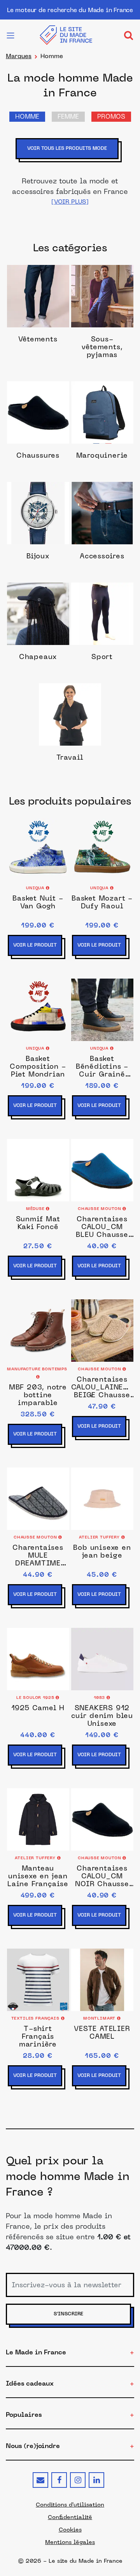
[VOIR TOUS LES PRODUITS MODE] (70, 160)
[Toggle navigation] (128, 35)
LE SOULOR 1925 (36, 1698)
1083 (100, 1698)
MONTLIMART (100, 2019)
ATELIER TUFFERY (100, 1538)
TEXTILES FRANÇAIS (36, 2019)
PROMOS (111, 117)
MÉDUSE (36, 1209)
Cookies (70, 2530)
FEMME (68, 117)
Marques (19, 56)
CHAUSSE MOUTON (100, 1209)
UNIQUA (36, 888)
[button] (70, 202)
